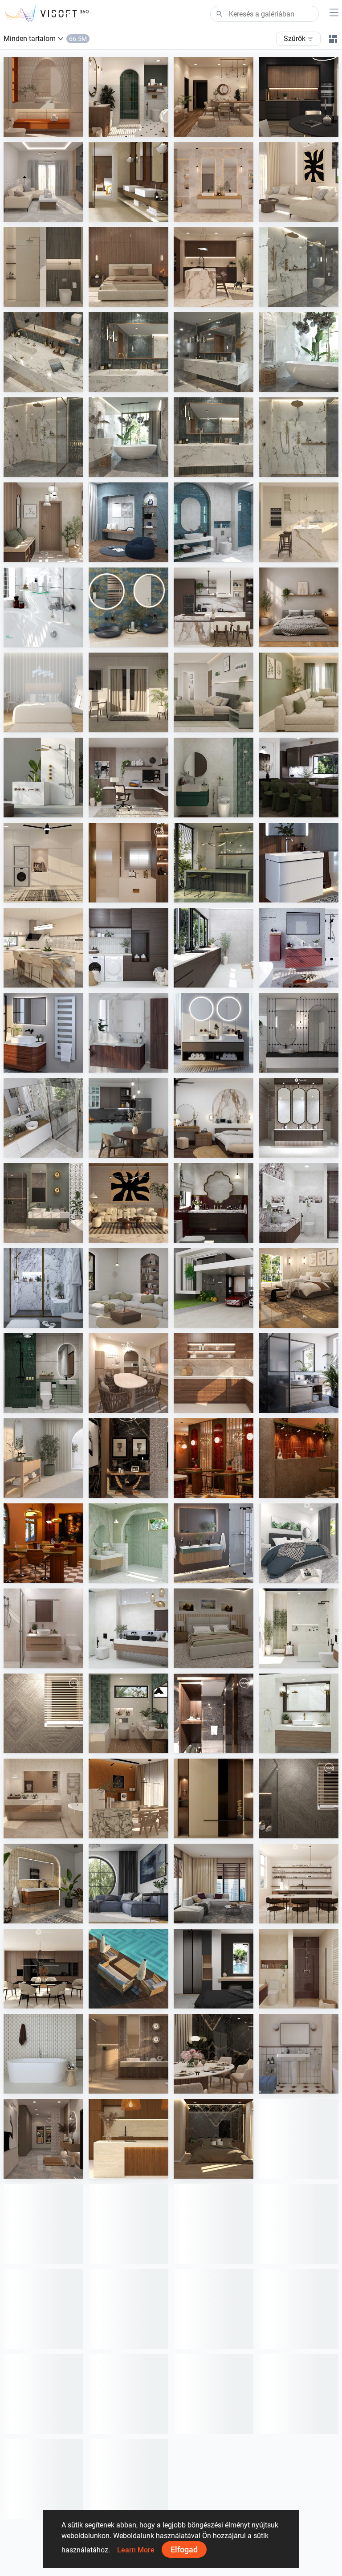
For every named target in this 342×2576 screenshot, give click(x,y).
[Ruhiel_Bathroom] (128, 97)
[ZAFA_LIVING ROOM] (214, 1884)
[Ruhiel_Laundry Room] (43, 863)
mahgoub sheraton (137, 894)
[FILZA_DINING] (299, 778)
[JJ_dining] (128, 1798)
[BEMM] (43, 1033)
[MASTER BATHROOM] (128, 863)
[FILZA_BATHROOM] (214, 1203)
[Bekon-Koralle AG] (214, 1543)
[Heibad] (214, 1033)
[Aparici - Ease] (43, 1458)
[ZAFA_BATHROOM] (299, 1969)
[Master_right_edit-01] (214, 1713)
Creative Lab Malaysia (56, 128)
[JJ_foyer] (214, 1798)
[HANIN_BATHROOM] (214, 778)
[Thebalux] (43, 1884)
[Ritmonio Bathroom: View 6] (214, 437)
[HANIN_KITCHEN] (214, 607)
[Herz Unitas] (299, 1373)
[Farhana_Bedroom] (299, 1543)
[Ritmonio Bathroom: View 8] (299, 267)
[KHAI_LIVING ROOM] (299, 692)
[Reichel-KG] (43, 1118)
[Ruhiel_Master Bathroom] (43, 1203)
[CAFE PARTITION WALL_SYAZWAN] (214, 1458)
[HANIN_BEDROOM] (214, 1118)
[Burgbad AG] (128, 1033)
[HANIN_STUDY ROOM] (128, 778)
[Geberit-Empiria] (299, 948)
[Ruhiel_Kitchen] (299, 97)
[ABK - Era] (214, 182)
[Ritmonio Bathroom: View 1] (43, 437)
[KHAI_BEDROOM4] (214, 1628)
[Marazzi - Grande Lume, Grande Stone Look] (128, 182)
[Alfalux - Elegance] (214, 863)
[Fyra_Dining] (299, 1884)
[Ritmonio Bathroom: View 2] (299, 352)
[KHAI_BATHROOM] (43, 1373)
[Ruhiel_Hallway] (43, 2139)
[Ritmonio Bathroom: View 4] (43, 352)
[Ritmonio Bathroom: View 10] (299, 437)
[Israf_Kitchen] (214, 1373)
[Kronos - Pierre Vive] (43, 2054)
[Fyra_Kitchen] (43, 1969)
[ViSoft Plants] (128, 1884)
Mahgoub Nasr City (52, 1745)
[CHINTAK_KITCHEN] (128, 2139)
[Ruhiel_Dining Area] (214, 2054)
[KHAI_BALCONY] (128, 692)
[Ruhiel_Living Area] (214, 97)
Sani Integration (303, 298)
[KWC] (43, 607)
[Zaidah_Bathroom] (43, 97)
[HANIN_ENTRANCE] (43, 522)
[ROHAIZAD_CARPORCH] (214, 1288)
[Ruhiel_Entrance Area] (128, 1458)
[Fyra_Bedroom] (43, 692)
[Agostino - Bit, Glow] (128, 2054)
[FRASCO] (128, 607)
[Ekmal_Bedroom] (214, 2139)
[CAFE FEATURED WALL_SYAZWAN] (299, 1458)
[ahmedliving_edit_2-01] (299, 1798)
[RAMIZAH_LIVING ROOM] (128, 1288)
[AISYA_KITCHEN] (43, 948)
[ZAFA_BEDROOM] (214, 1969)
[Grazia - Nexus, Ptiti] (299, 2054)
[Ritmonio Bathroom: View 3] (214, 352)
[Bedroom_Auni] (299, 607)
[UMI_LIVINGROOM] (43, 182)
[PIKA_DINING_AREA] (128, 1373)
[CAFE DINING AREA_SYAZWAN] (43, 1543)
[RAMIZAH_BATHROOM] (214, 522)
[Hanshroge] (299, 863)
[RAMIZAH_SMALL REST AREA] (128, 522)
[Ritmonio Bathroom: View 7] (128, 437)
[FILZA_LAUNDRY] (128, 948)
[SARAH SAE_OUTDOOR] (128, 1969)
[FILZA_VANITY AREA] (299, 1118)
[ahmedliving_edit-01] (43, 1713)
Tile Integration (131, 213)
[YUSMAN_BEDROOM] (299, 1288)
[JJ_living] (299, 182)
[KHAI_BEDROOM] (214, 692)
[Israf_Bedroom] (128, 267)
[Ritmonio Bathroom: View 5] (128, 352)
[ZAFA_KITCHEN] (299, 522)
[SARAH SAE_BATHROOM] (43, 1628)
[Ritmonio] (43, 778)
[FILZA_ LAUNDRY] (214, 948)
